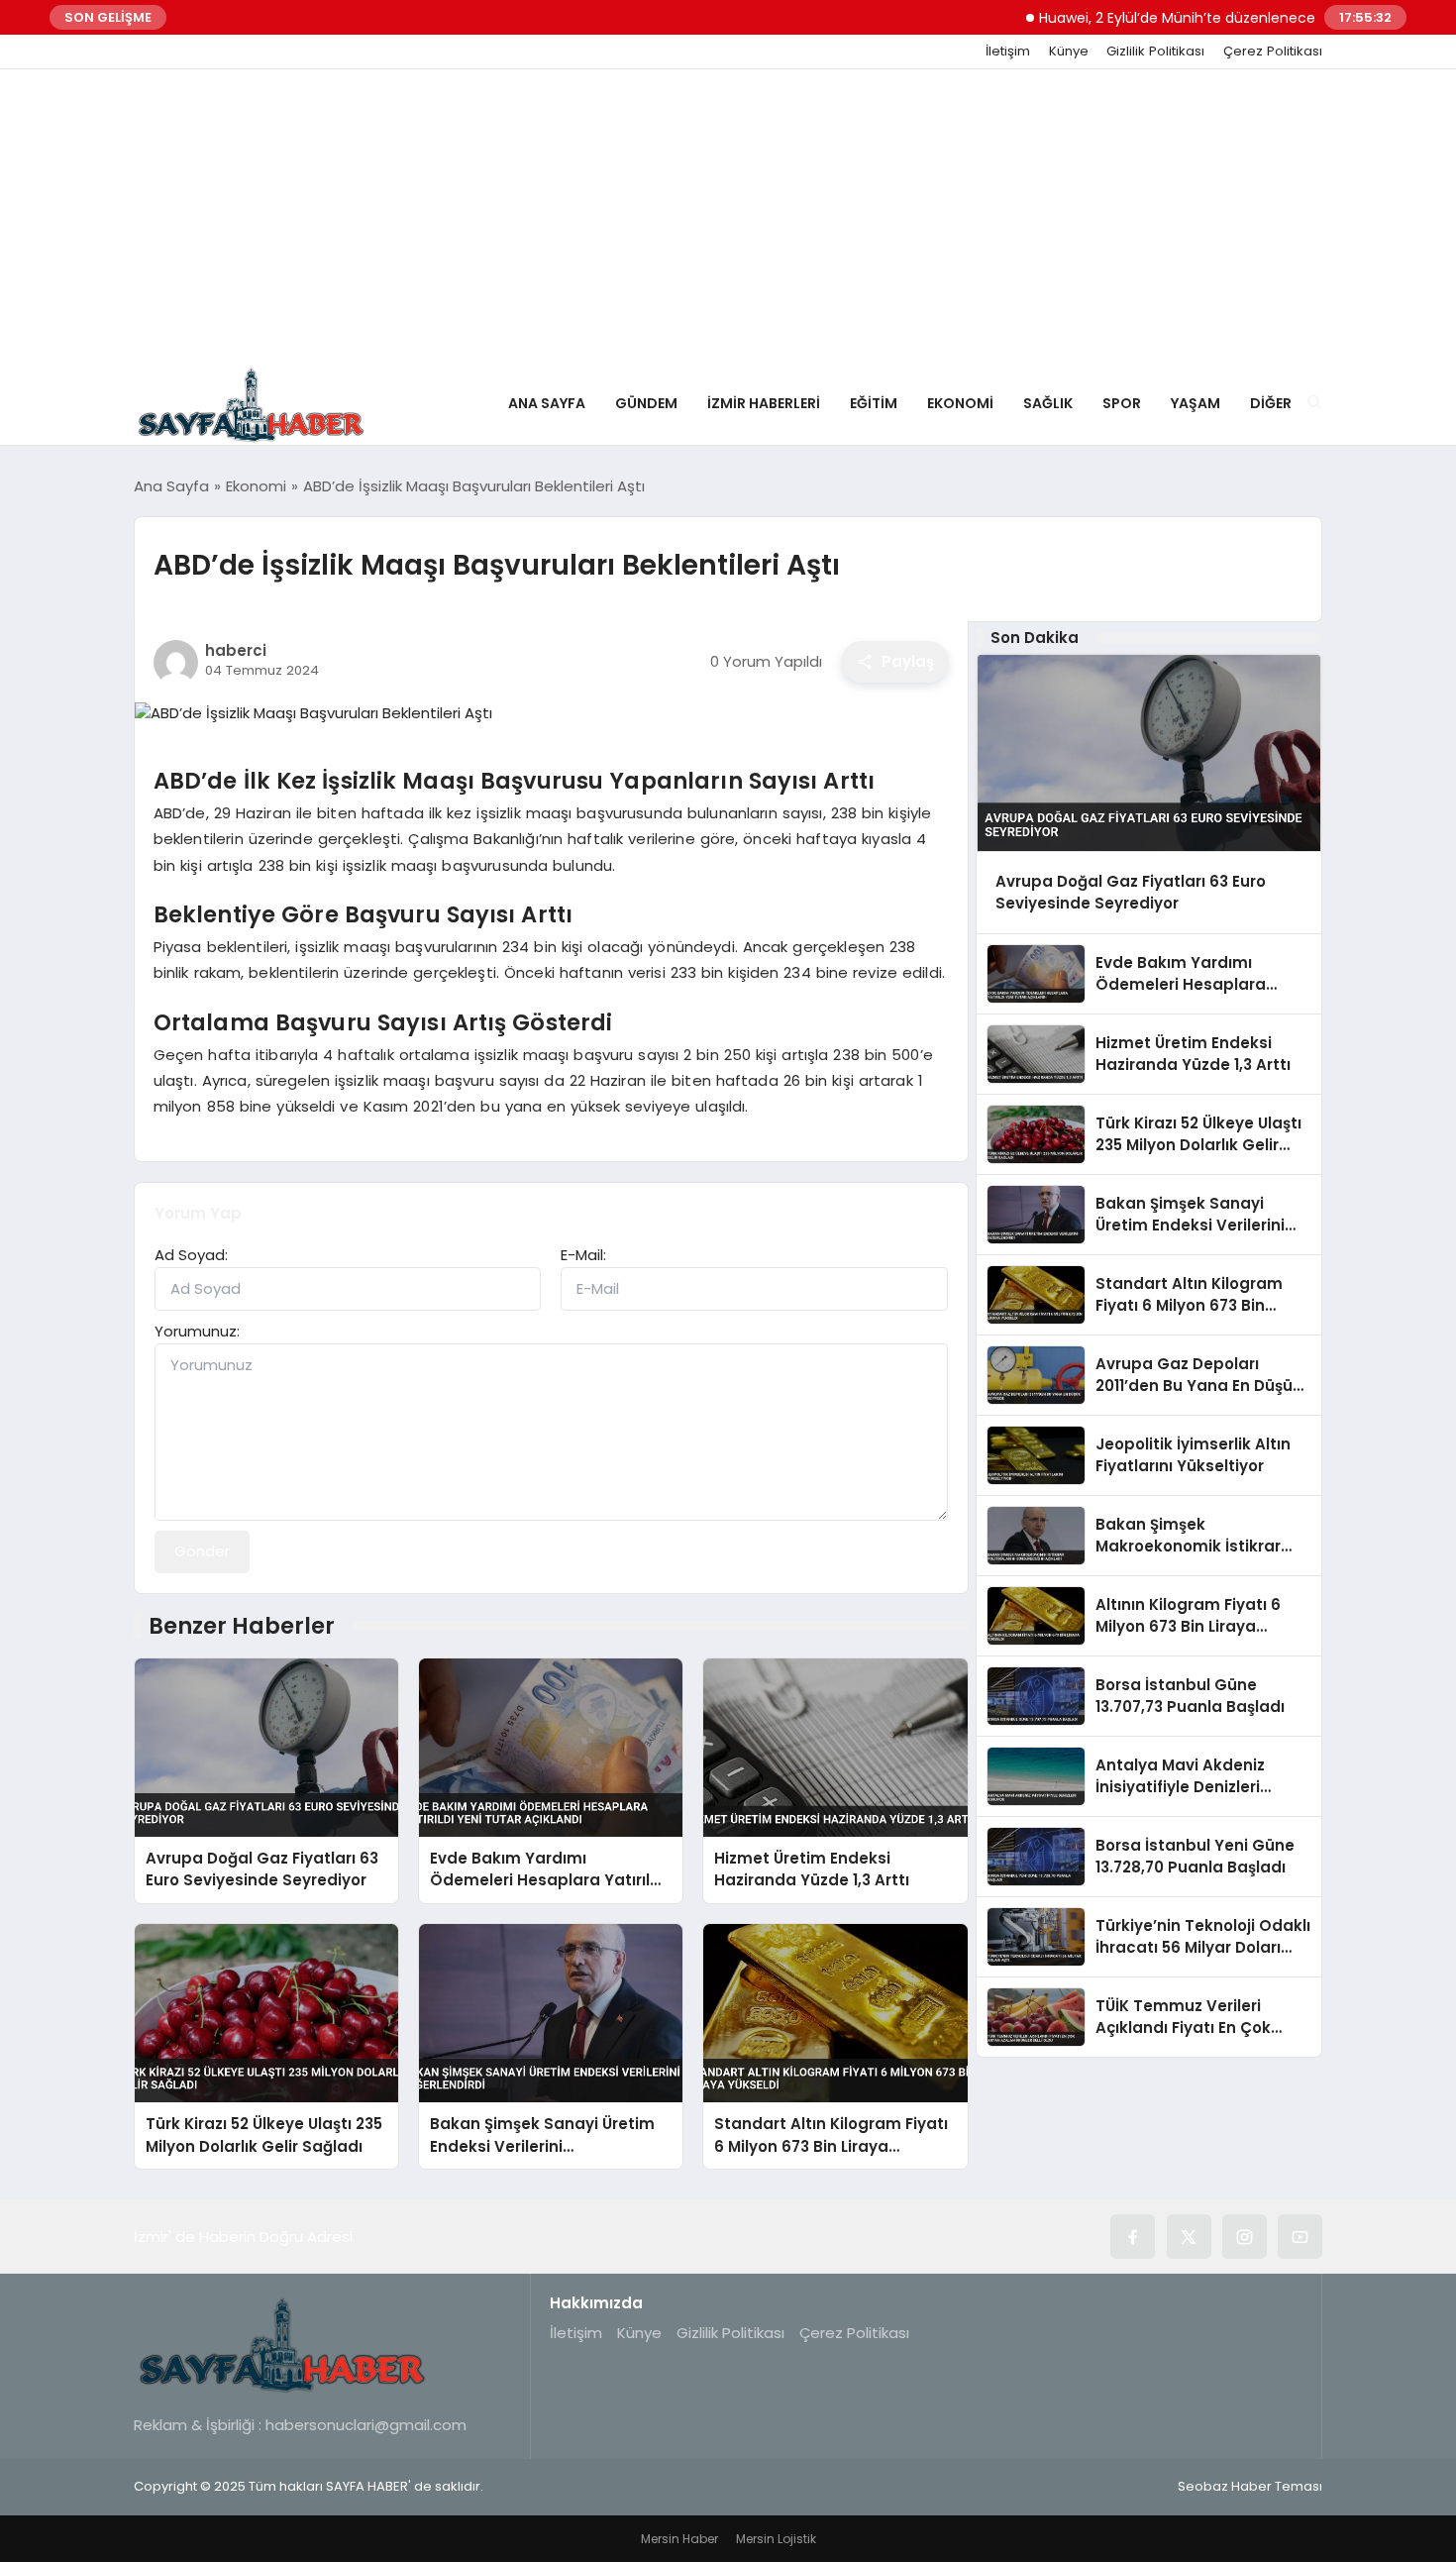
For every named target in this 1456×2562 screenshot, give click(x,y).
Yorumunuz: (197, 1331)
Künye (1069, 52)
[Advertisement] (728, 218)
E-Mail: (583, 1255)
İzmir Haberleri (764, 403)
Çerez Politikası (1273, 52)
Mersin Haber (679, 2539)
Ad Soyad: (191, 1255)
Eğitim (874, 403)
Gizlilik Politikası (1155, 52)
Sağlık (1048, 403)
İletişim (1008, 52)
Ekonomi (960, 403)
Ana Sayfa (547, 403)
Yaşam (1196, 403)
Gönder (202, 1551)
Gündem (646, 403)
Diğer (1271, 403)
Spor (1122, 403)
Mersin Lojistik (776, 2539)
